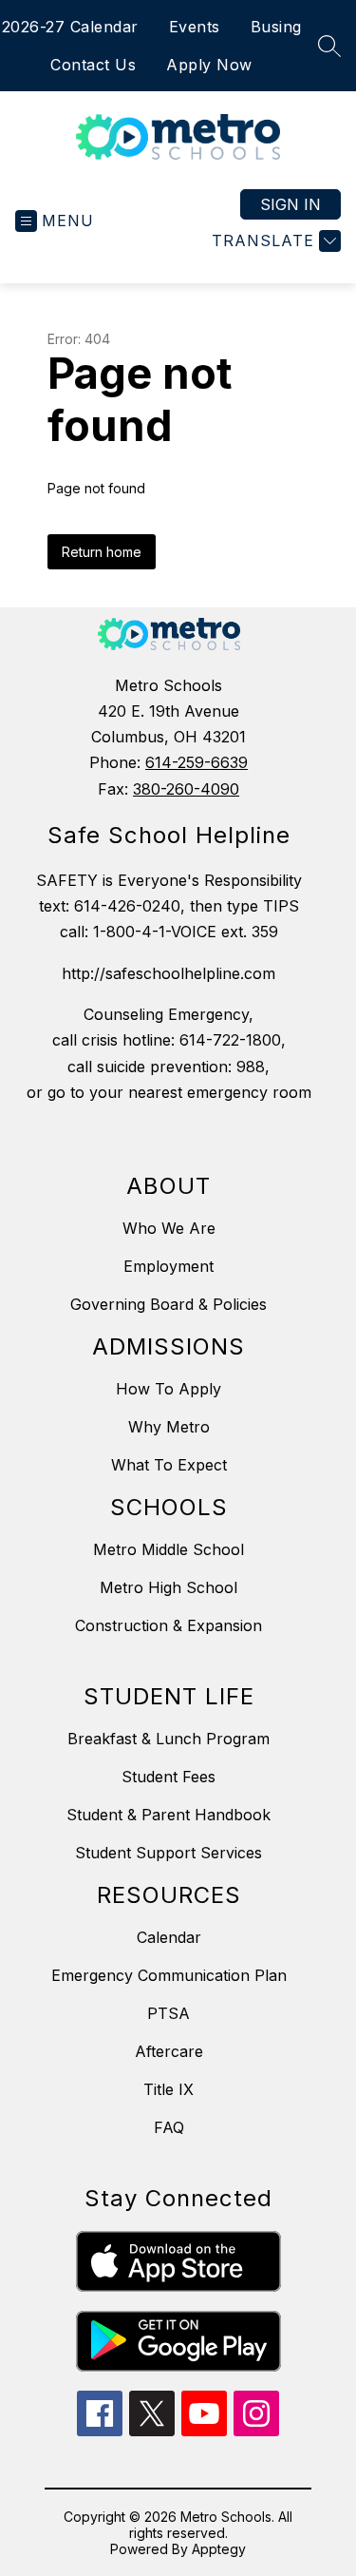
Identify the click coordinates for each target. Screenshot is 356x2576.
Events (195, 27)
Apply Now (209, 65)
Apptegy (219, 2549)
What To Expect (169, 1465)
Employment (169, 1266)
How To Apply (169, 1389)
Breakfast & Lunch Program (169, 1739)
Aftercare (169, 2051)
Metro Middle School (169, 1549)
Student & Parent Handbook (169, 1815)
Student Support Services (169, 1853)
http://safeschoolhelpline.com (169, 973)
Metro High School (169, 1587)
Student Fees (169, 1777)
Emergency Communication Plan (169, 1975)
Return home (102, 552)
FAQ (169, 2127)
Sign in (290, 204)
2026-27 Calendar (70, 27)
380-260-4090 (186, 789)
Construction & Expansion (169, 1625)
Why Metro (169, 1427)
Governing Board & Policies (169, 1304)
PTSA (169, 2013)
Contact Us (93, 65)
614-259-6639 (197, 762)
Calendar (169, 1937)
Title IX (169, 2089)
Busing (276, 27)
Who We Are (169, 1228)
